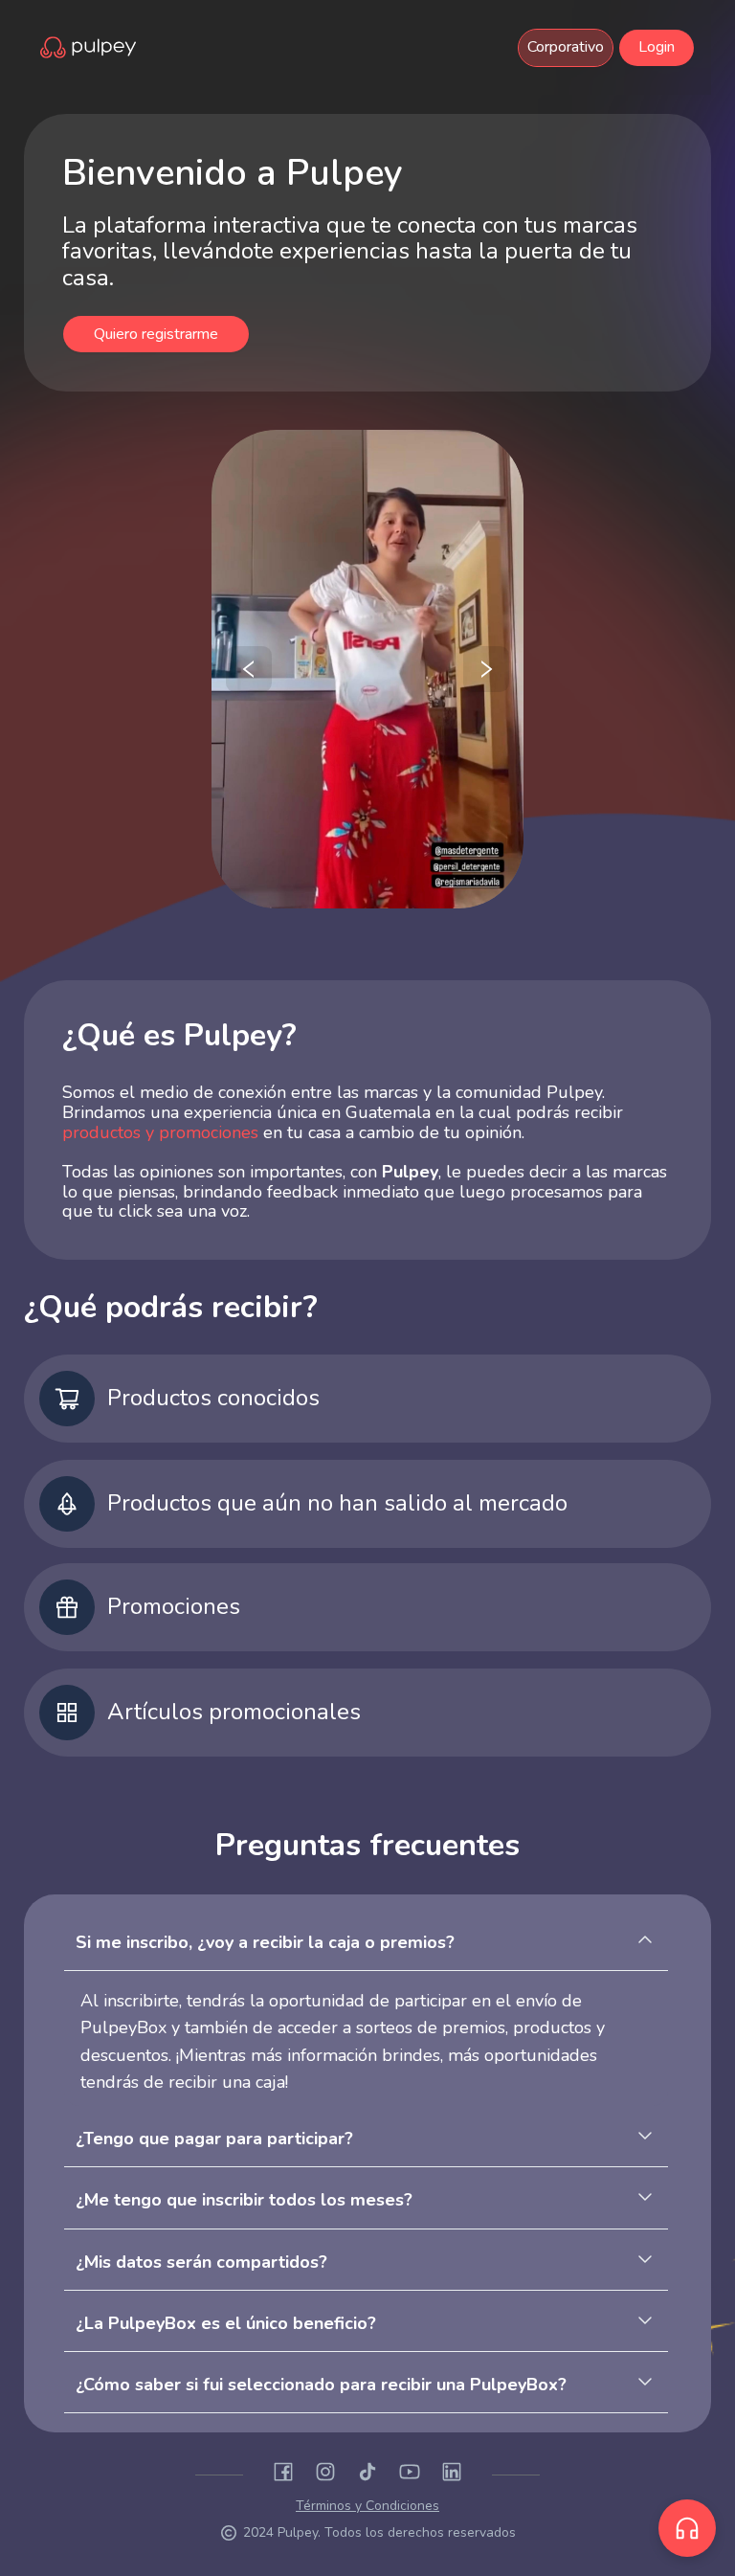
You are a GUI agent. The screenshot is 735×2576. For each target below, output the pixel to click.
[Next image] (486, 669)
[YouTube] (410, 2475)
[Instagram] (325, 2475)
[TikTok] (367, 2475)
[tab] (366, 1950)
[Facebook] (283, 2475)
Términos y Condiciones (367, 2506)
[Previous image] (249, 669)
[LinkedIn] (452, 2475)
